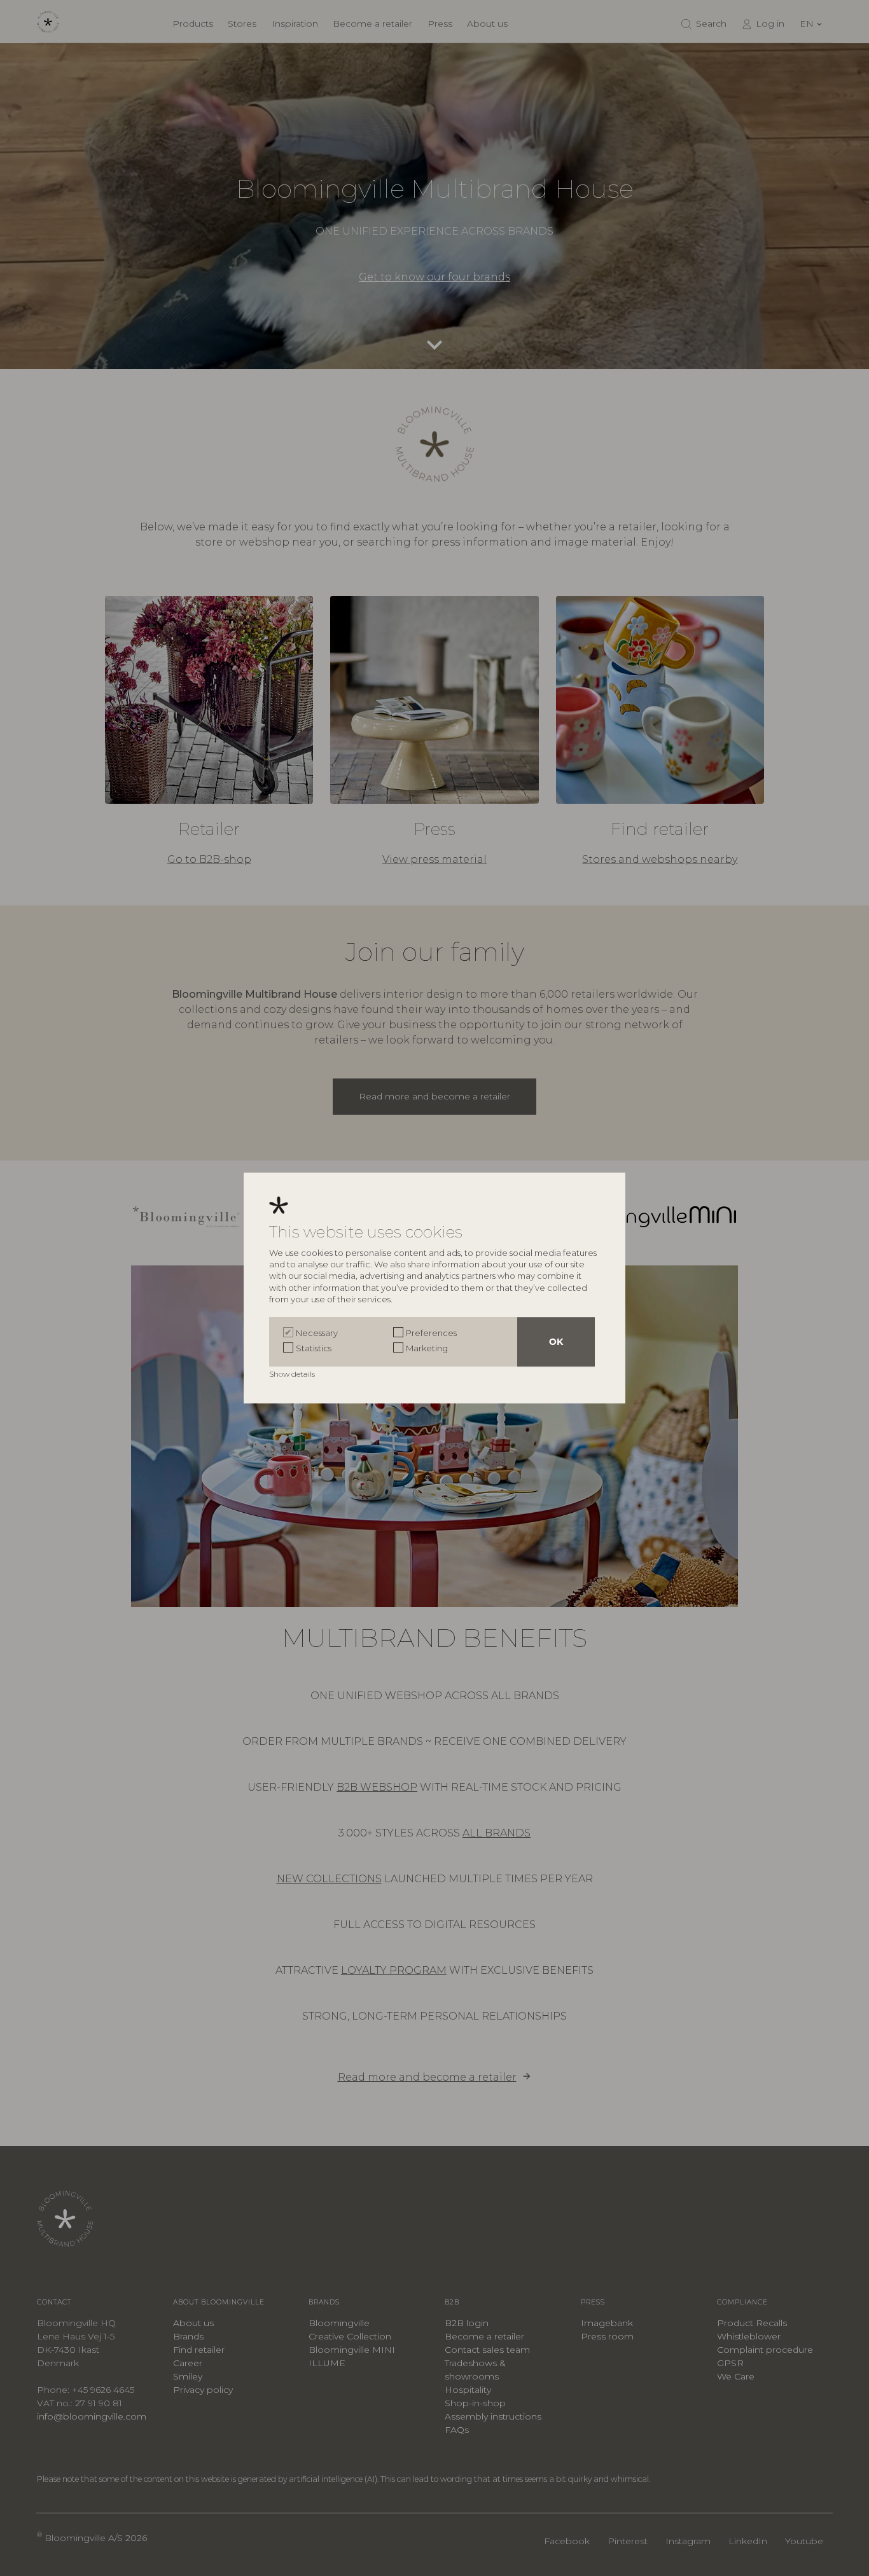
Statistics (314, 1348)
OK (556, 1342)
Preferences (431, 1333)
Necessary (317, 1333)
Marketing (427, 1348)
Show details (293, 1374)
